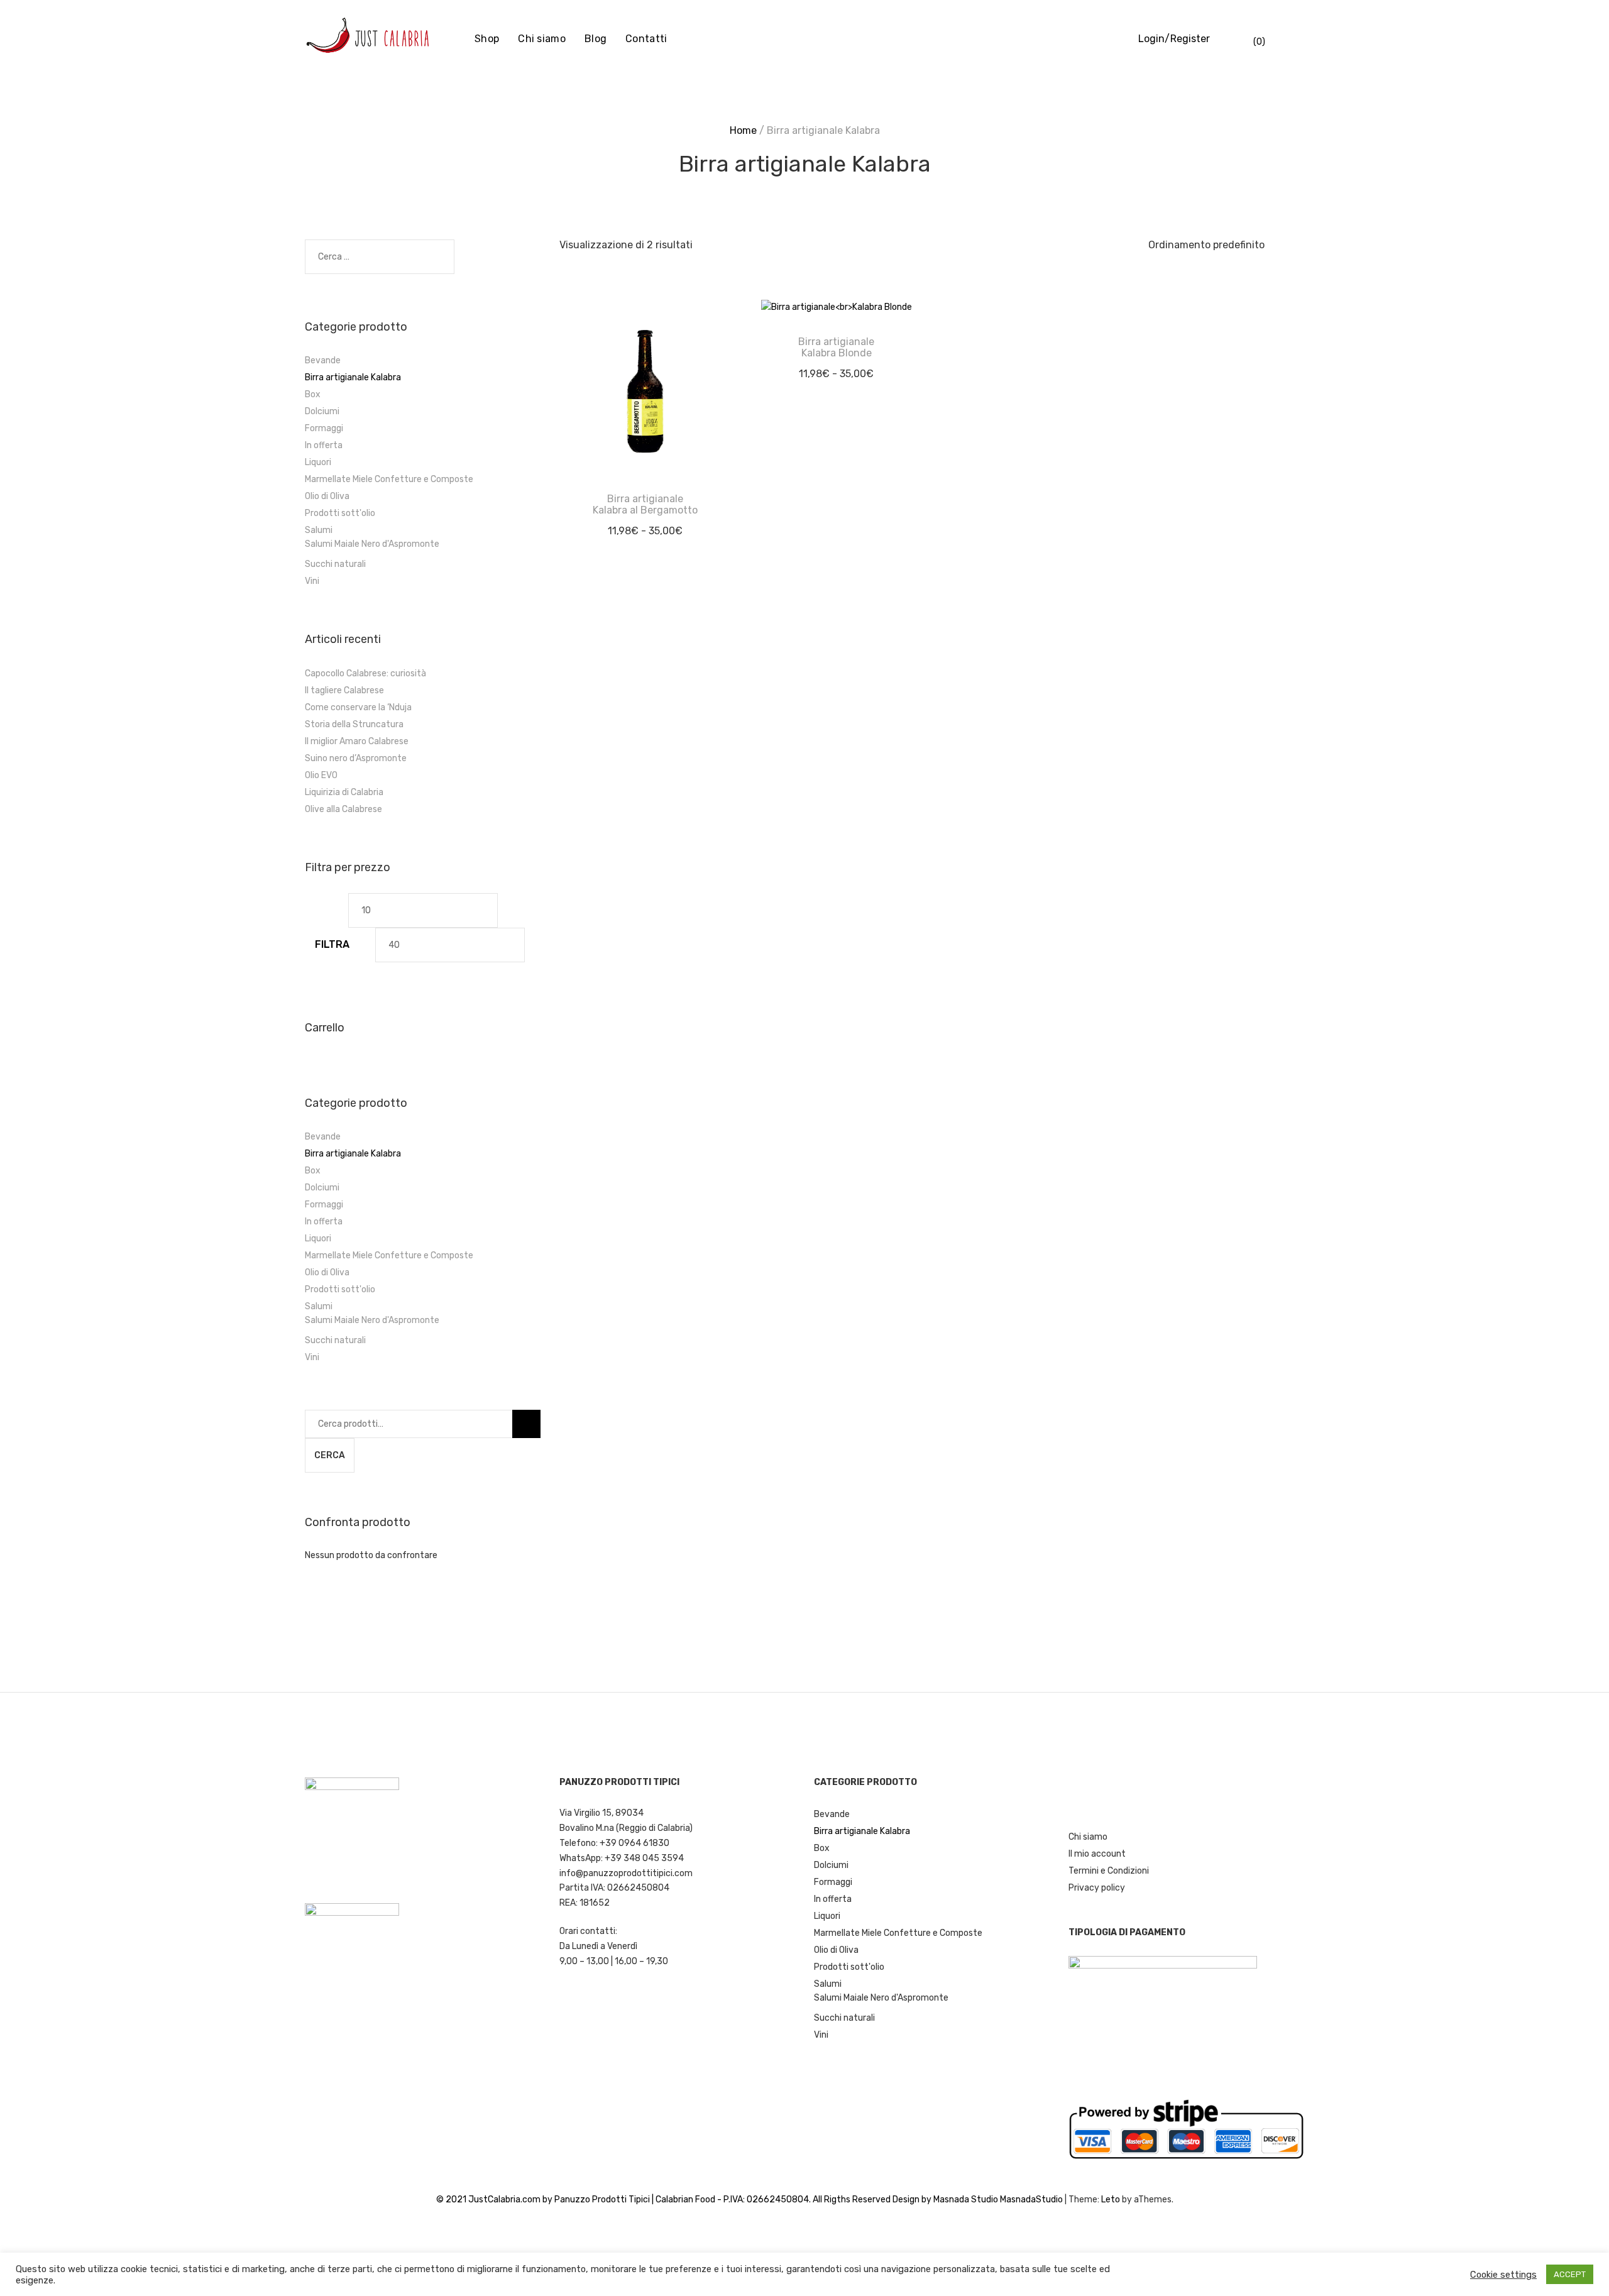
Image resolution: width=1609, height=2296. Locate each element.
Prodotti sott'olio (340, 513)
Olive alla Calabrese (343, 809)
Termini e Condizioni (1109, 1871)
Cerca (330, 1455)
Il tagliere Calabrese (344, 690)
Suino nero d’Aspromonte (356, 758)
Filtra (332, 944)
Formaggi (324, 428)
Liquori (318, 462)
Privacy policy (1097, 1888)
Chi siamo (542, 39)
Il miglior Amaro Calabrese (357, 741)
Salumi (319, 530)
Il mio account (1097, 1854)
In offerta (324, 445)
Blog (596, 39)
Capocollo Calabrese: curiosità (365, 673)
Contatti (646, 39)
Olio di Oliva (327, 496)
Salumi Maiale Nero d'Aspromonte (372, 544)
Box (313, 394)
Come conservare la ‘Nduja (358, 707)
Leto (1111, 2200)
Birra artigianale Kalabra (353, 377)
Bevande (323, 360)
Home (743, 130)
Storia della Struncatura (354, 724)
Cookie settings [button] (1503, 2275)
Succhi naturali (335, 564)
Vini (312, 581)
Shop (487, 39)
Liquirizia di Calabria (344, 792)
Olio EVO (321, 775)
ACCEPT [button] (1570, 2274)
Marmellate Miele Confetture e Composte (389, 479)
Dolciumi (322, 411)
